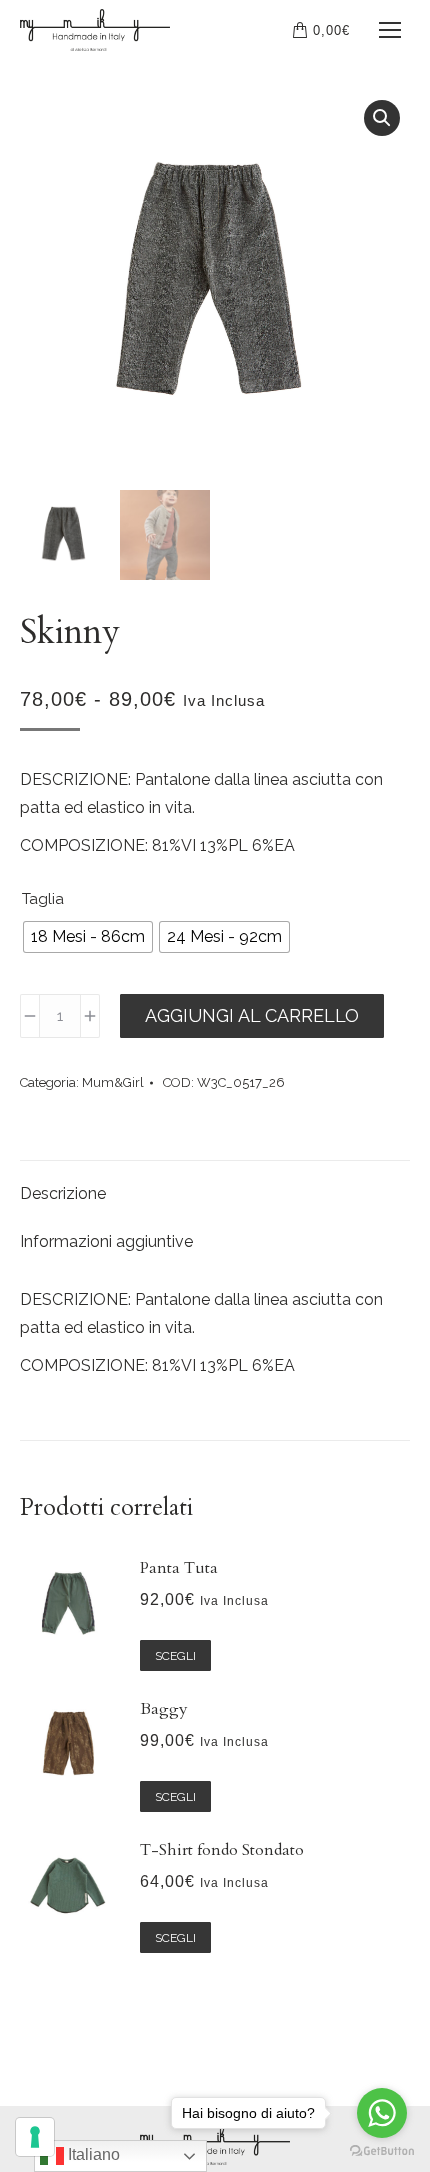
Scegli (175, 1656)
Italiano (92, 2154)
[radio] (88, 937)
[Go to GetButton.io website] (382, 2151)
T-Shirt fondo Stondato (222, 1850)
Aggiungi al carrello (252, 1015)
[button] (382, 118)
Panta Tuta (179, 1568)
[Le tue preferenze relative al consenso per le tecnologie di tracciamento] (35, 2137)
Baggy (164, 1709)
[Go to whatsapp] (382, 2113)
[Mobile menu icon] (390, 30)
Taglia (43, 899)
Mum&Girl (113, 1082)
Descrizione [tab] (63, 1193)
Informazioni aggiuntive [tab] (106, 1241)
